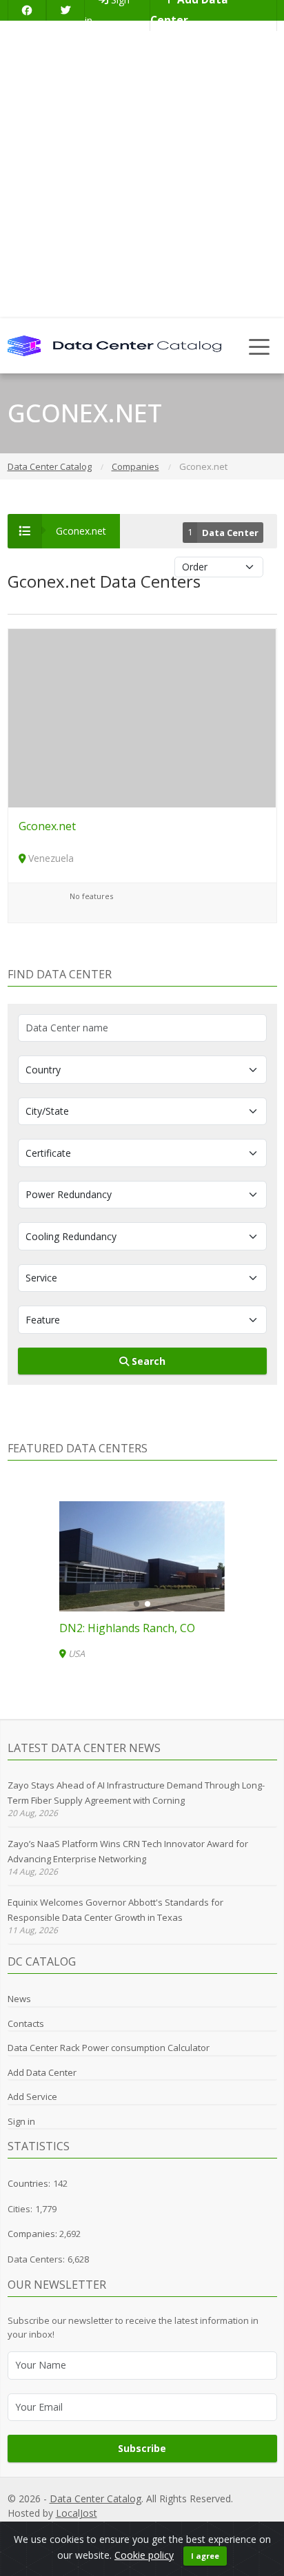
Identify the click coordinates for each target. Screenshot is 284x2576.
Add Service (32, 2096)
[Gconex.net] (142, 717)
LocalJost (77, 2513)
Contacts (26, 2023)
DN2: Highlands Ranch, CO (127, 1628)
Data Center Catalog (95, 2498)
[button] (136, 1604)
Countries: (29, 2183)
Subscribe (142, 2448)
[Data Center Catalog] (114, 345)
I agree (205, 2556)
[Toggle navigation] (260, 346)
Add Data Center (42, 2072)
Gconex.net (47, 826)
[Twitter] (65, 10)
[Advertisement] (142, 169)
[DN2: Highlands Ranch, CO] (142, 1556)
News (19, 1999)
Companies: (33, 2234)
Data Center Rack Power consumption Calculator (109, 2048)
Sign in (21, 2121)
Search (147, 1361)
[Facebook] (27, 10)
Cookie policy (144, 2555)
